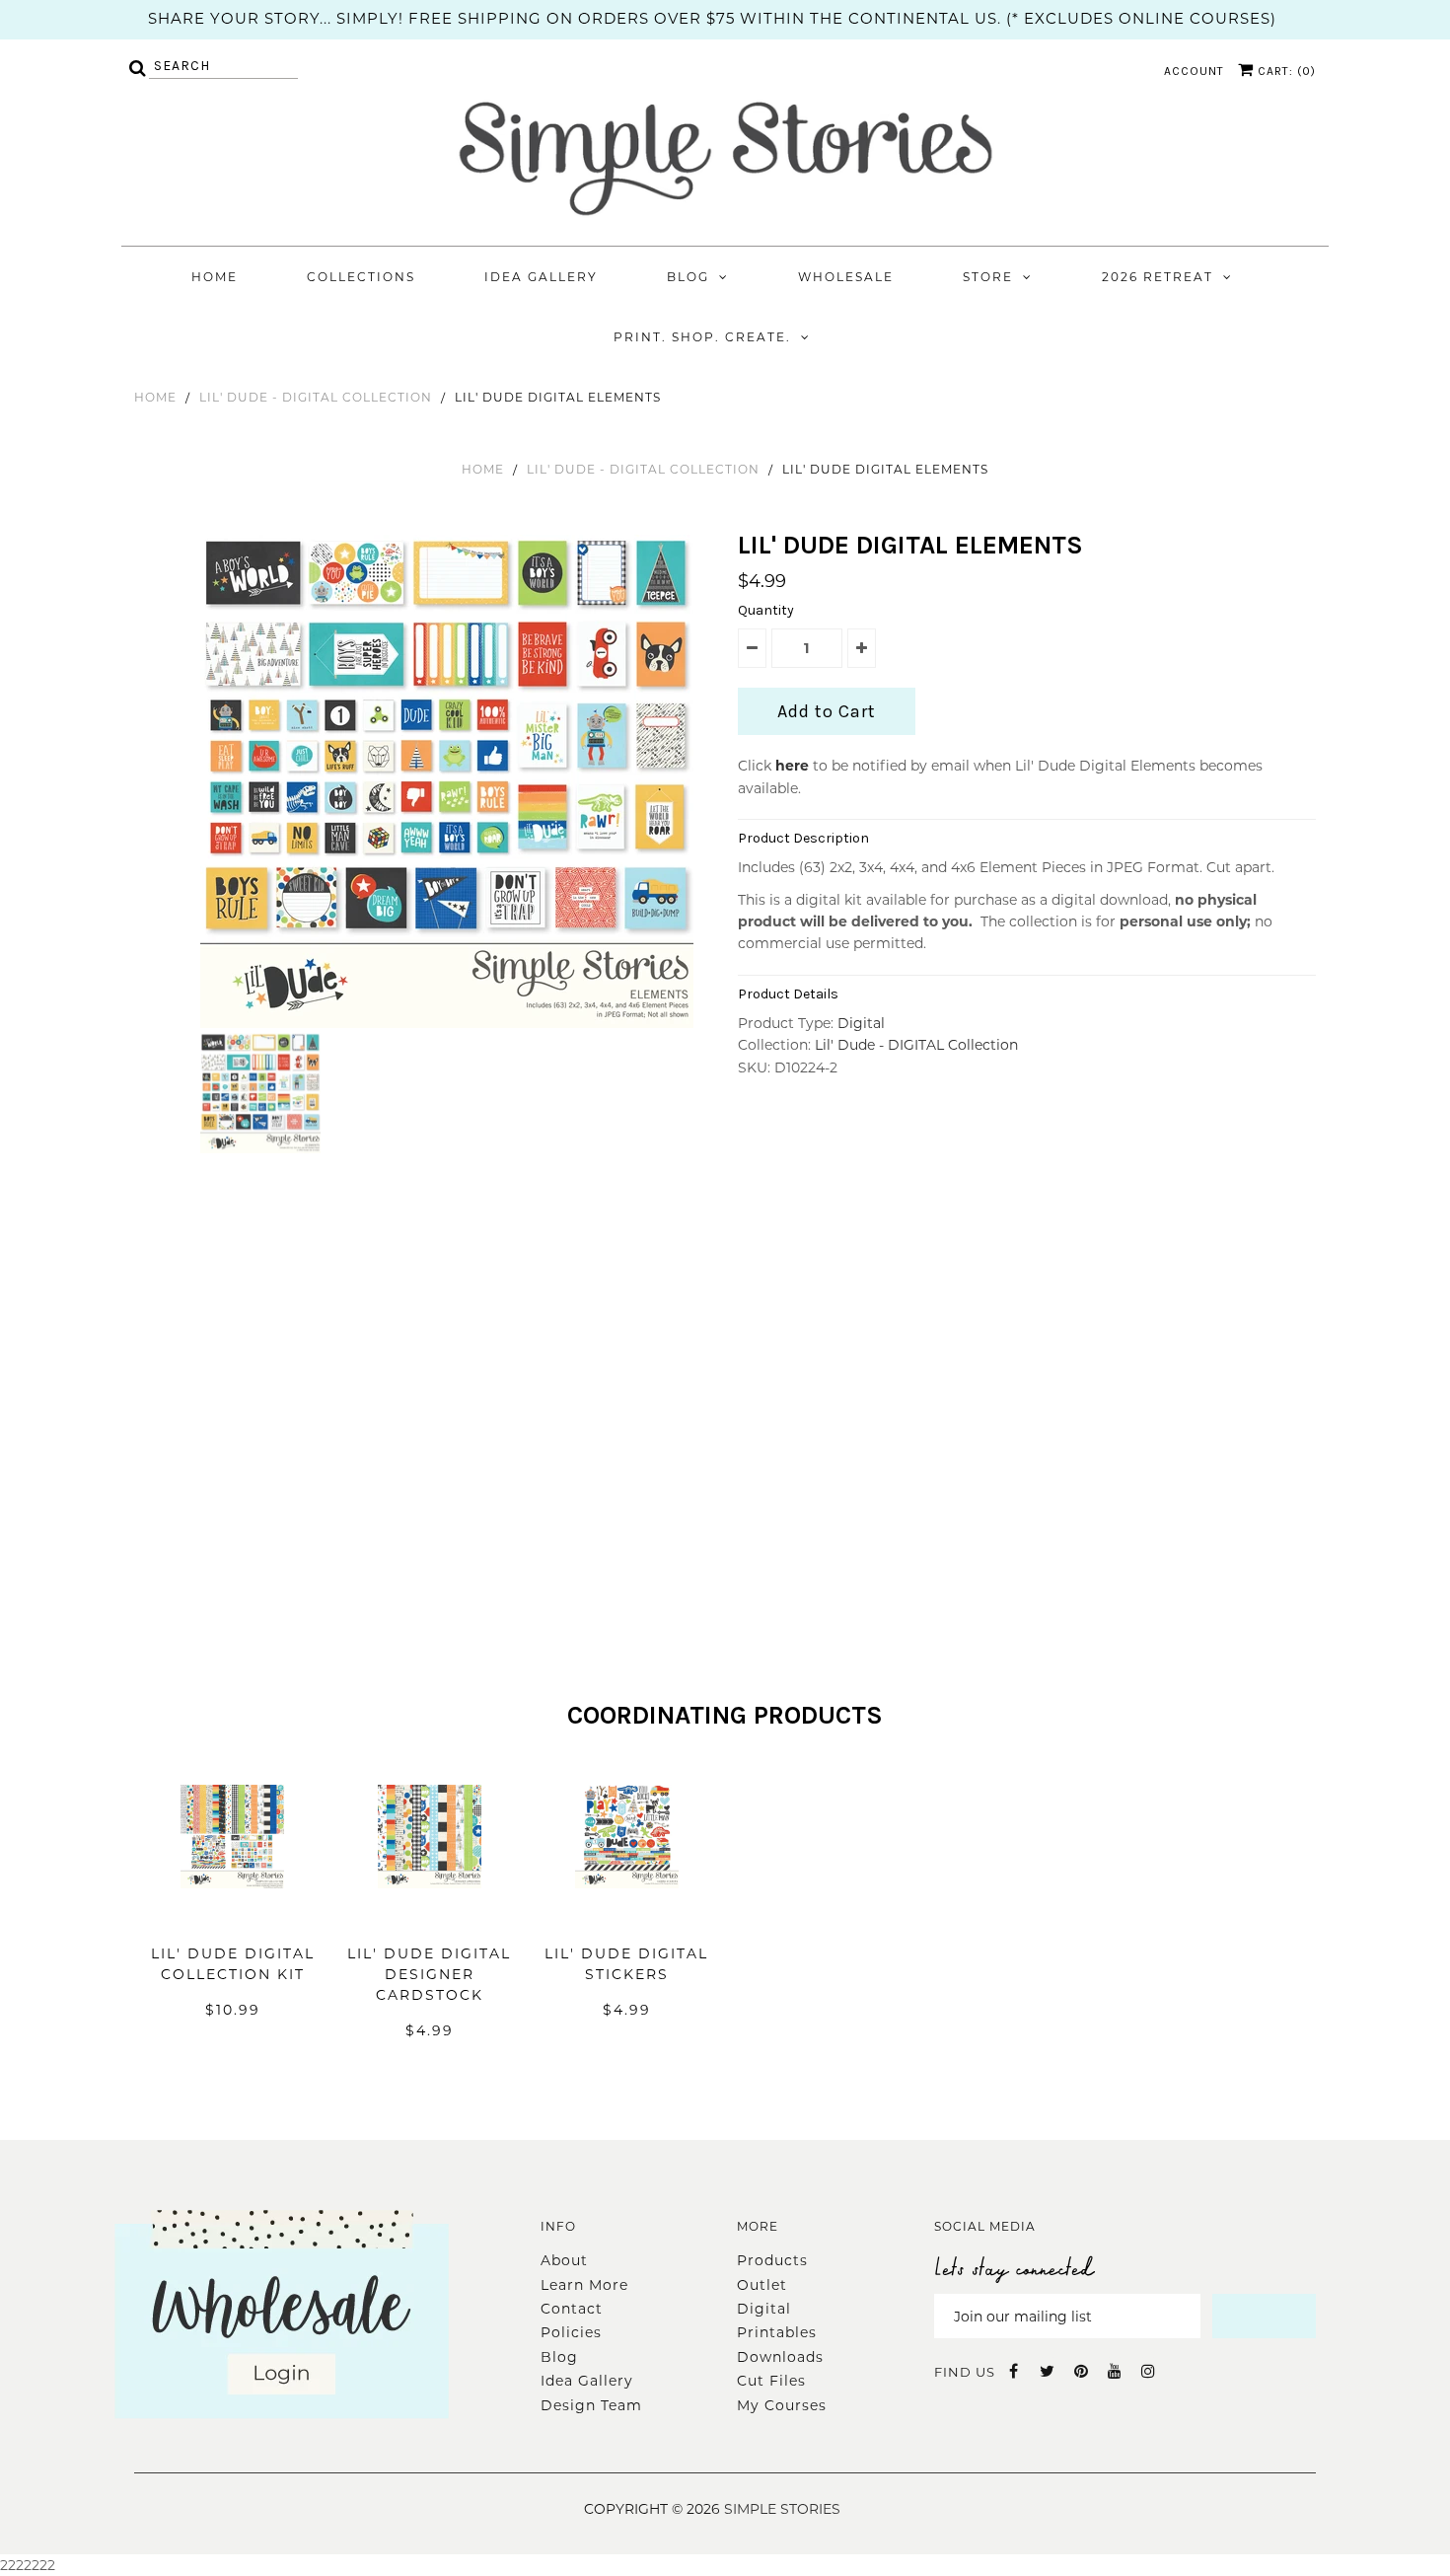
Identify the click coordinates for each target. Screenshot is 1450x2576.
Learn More (584, 2285)
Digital (861, 1023)
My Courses (782, 2405)
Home (215, 277)
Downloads (780, 2357)
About (564, 2260)
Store (988, 277)
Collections (361, 277)
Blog (688, 277)
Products (772, 2260)
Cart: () (1285, 71)
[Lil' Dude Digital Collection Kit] (232, 1918)
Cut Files (771, 2381)
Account (1194, 71)
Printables (777, 2332)
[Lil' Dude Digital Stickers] (627, 1918)
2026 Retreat (1158, 277)
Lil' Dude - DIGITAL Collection (316, 397)
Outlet (762, 2285)
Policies (571, 2332)
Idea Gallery (541, 277)
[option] (449, 781)
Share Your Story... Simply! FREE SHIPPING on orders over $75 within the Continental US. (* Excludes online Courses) (712, 18)
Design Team (591, 2405)
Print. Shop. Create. (702, 337)
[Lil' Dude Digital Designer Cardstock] (430, 1918)
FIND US (965, 2372)
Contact (572, 2309)
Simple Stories (782, 2509)
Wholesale (846, 277)
